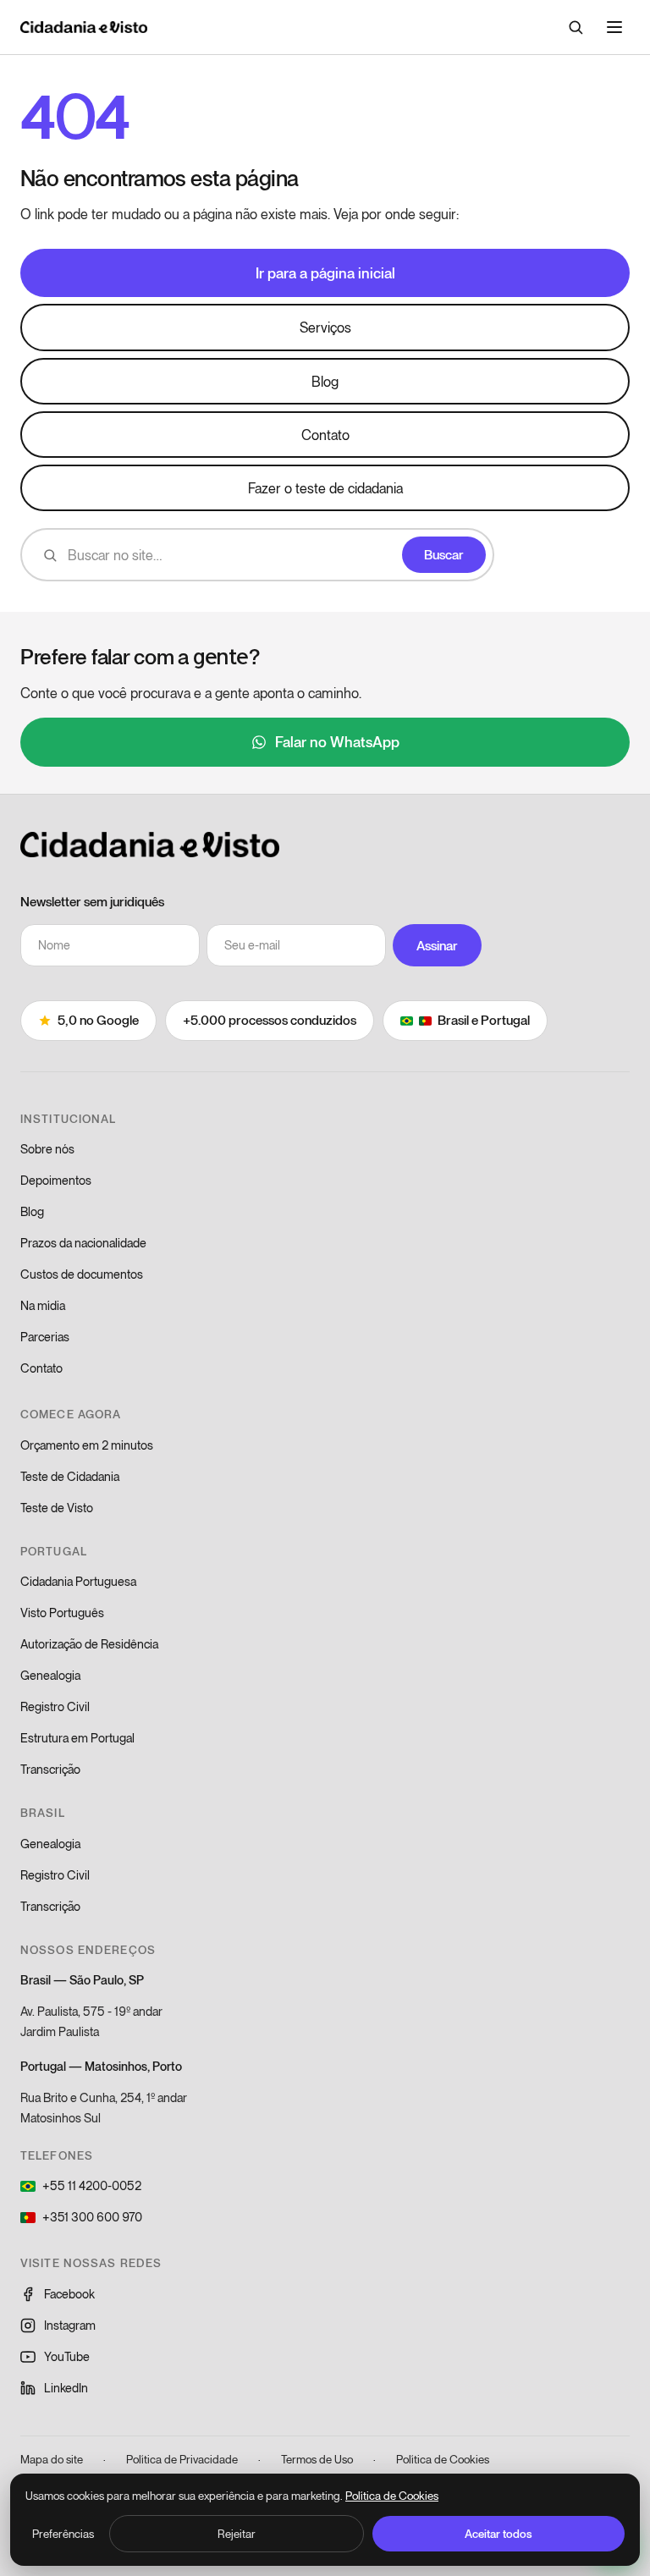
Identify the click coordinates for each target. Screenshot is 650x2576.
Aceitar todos (499, 2534)
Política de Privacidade (182, 2459)
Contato (325, 435)
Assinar (437, 945)
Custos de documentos (82, 1274)
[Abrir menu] (614, 27)
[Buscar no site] (576, 27)
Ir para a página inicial (325, 272)
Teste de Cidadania (70, 1476)
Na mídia (43, 1305)
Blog (325, 381)
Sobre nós (47, 1149)
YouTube (67, 2356)
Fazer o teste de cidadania (325, 488)
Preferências (63, 2534)
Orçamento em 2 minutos (87, 1445)
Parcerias (45, 1337)
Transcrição (50, 1769)
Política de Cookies (443, 2459)
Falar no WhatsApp (337, 741)
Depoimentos (56, 1180)
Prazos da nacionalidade (83, 1243)
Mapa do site (52, 2459)
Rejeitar (237, 2534)
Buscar (444, 554)
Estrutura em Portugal (77, 1738)
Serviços (325, 327)
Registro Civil (55, 1706)
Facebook (69, 2294)
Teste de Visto (57, 1508)
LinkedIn (66, 2388)
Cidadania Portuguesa (78, 1581)
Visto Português (62, 1613)
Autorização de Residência (89, 1644)
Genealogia (50, 1675)
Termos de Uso (317, 2459)
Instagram (70, 2325)
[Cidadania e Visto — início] (84, 27)
